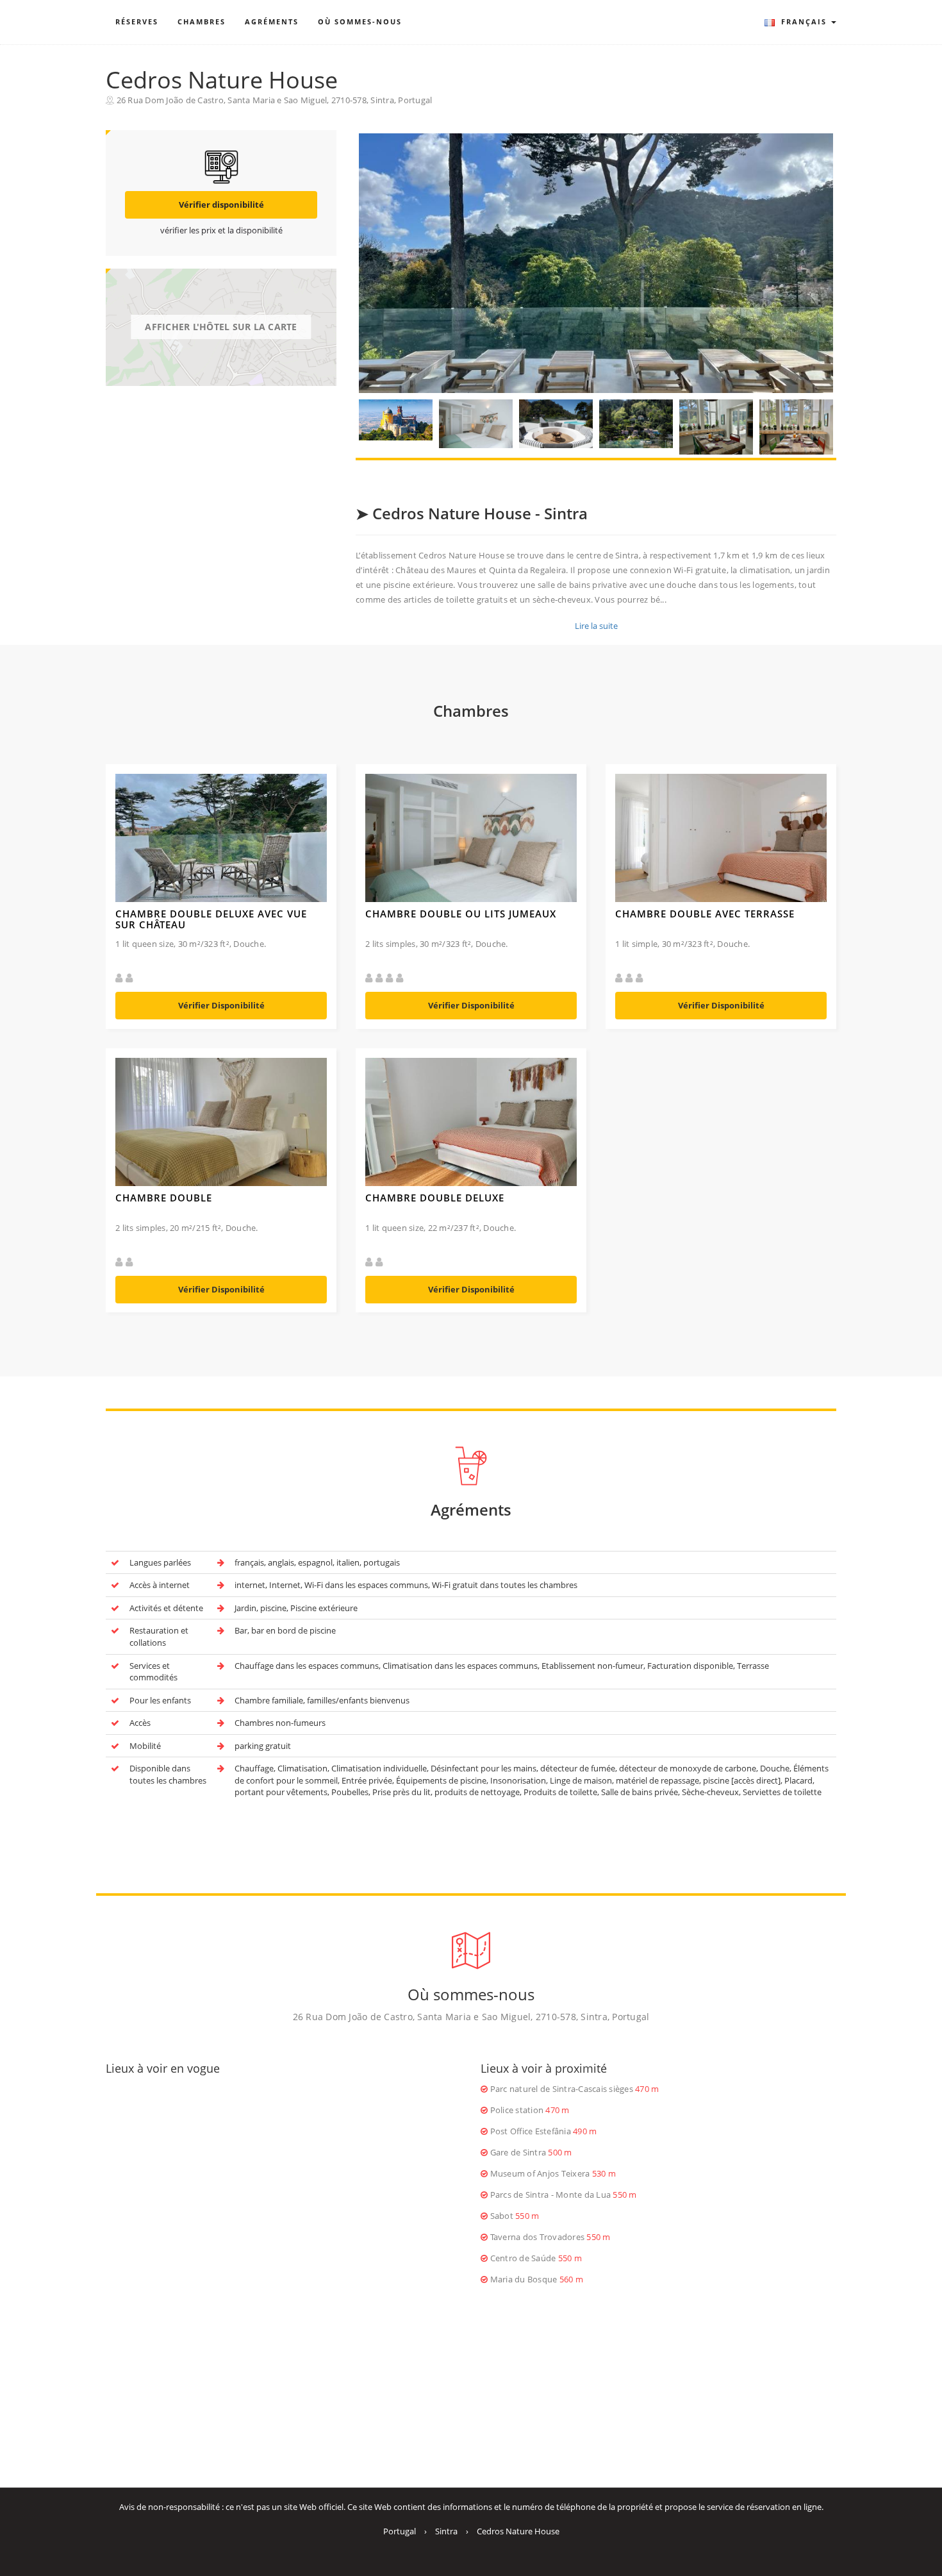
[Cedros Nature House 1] (396, 420)
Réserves (137, 21)
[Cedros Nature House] (596, 263)
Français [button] (804, 21)
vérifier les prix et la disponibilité (221, 230)
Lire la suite (596, 626)
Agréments (272, 21)
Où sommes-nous (360, 21)
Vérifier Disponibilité (221, 1005)
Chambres (202, 21)
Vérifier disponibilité (221, 205)
